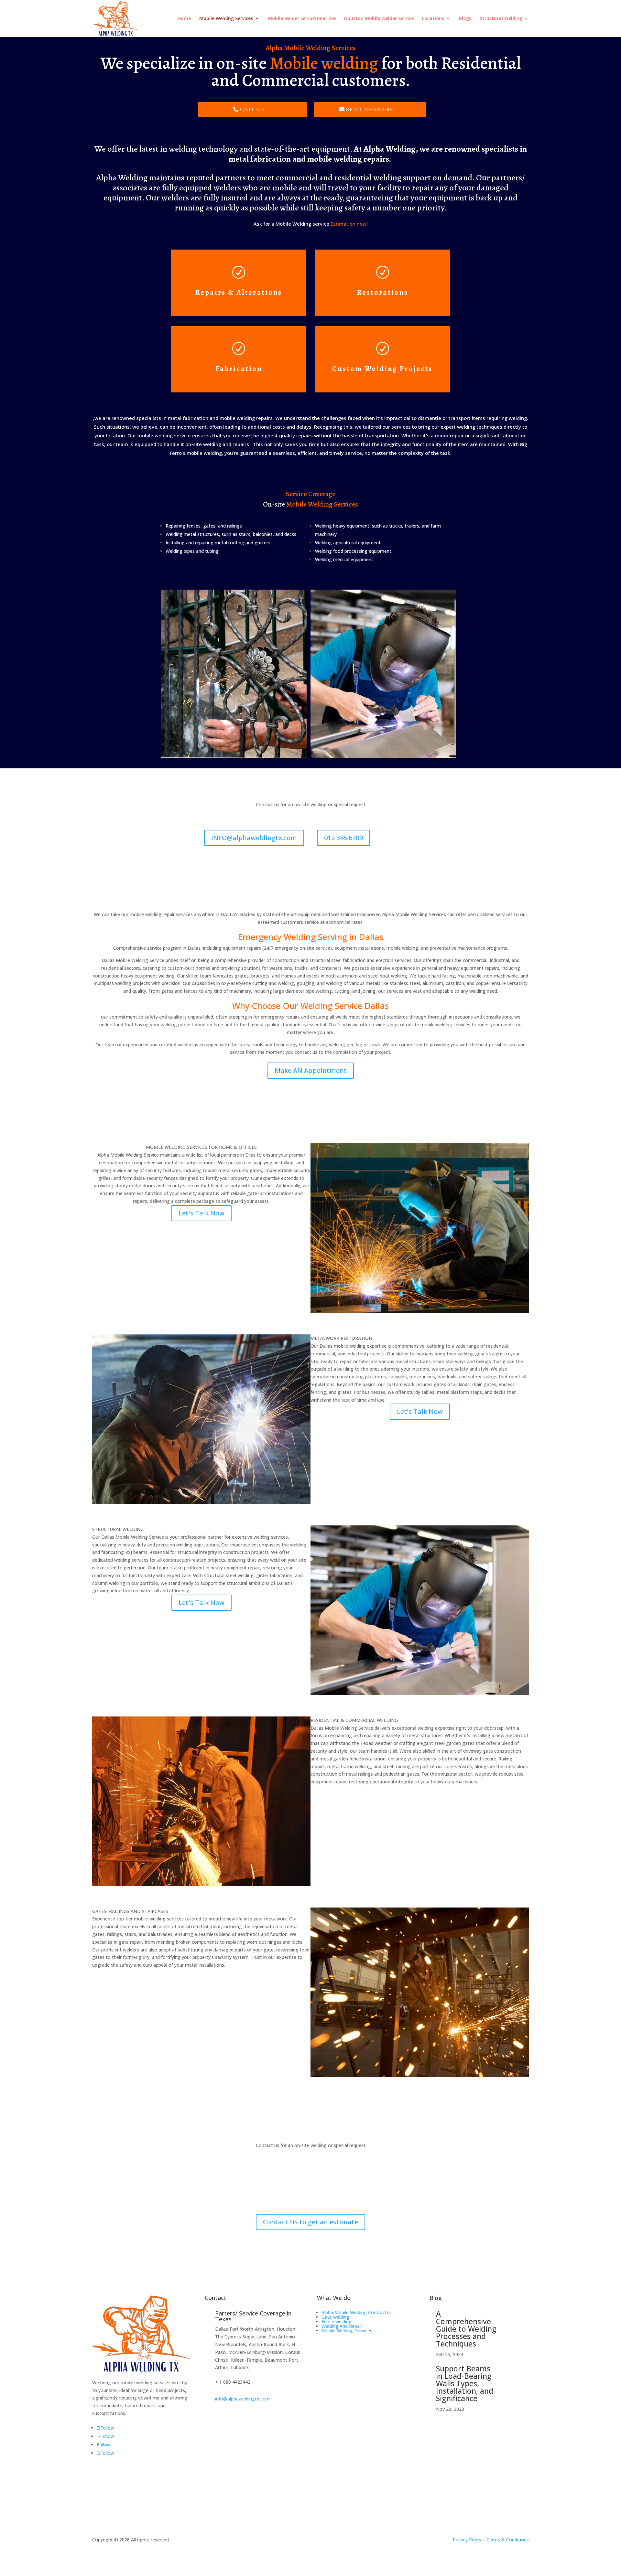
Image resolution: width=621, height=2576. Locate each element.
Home (184, 19)
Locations (433, 19)
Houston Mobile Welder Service (379, 19)
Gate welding (335, 2317)
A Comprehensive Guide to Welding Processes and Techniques (466, 2329)
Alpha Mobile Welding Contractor (356, 2312)
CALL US (253, 109)
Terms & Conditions (508, 2540)
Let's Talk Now (202, 1213)
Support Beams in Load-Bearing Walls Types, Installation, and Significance (465, 2383)
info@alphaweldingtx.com (242, 2399)
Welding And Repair (342, 2326)
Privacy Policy (467, 2540)
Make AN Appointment (311, 1070)
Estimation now (349, 224)
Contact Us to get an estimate (310, 2222)
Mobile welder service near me (302, 19)
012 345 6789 (343, 838)
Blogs (465, 19)
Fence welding (337, 2321)
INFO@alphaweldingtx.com (254, 838)
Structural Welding (501, 19)
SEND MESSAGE (370, 109)
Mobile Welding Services (226, 19)
